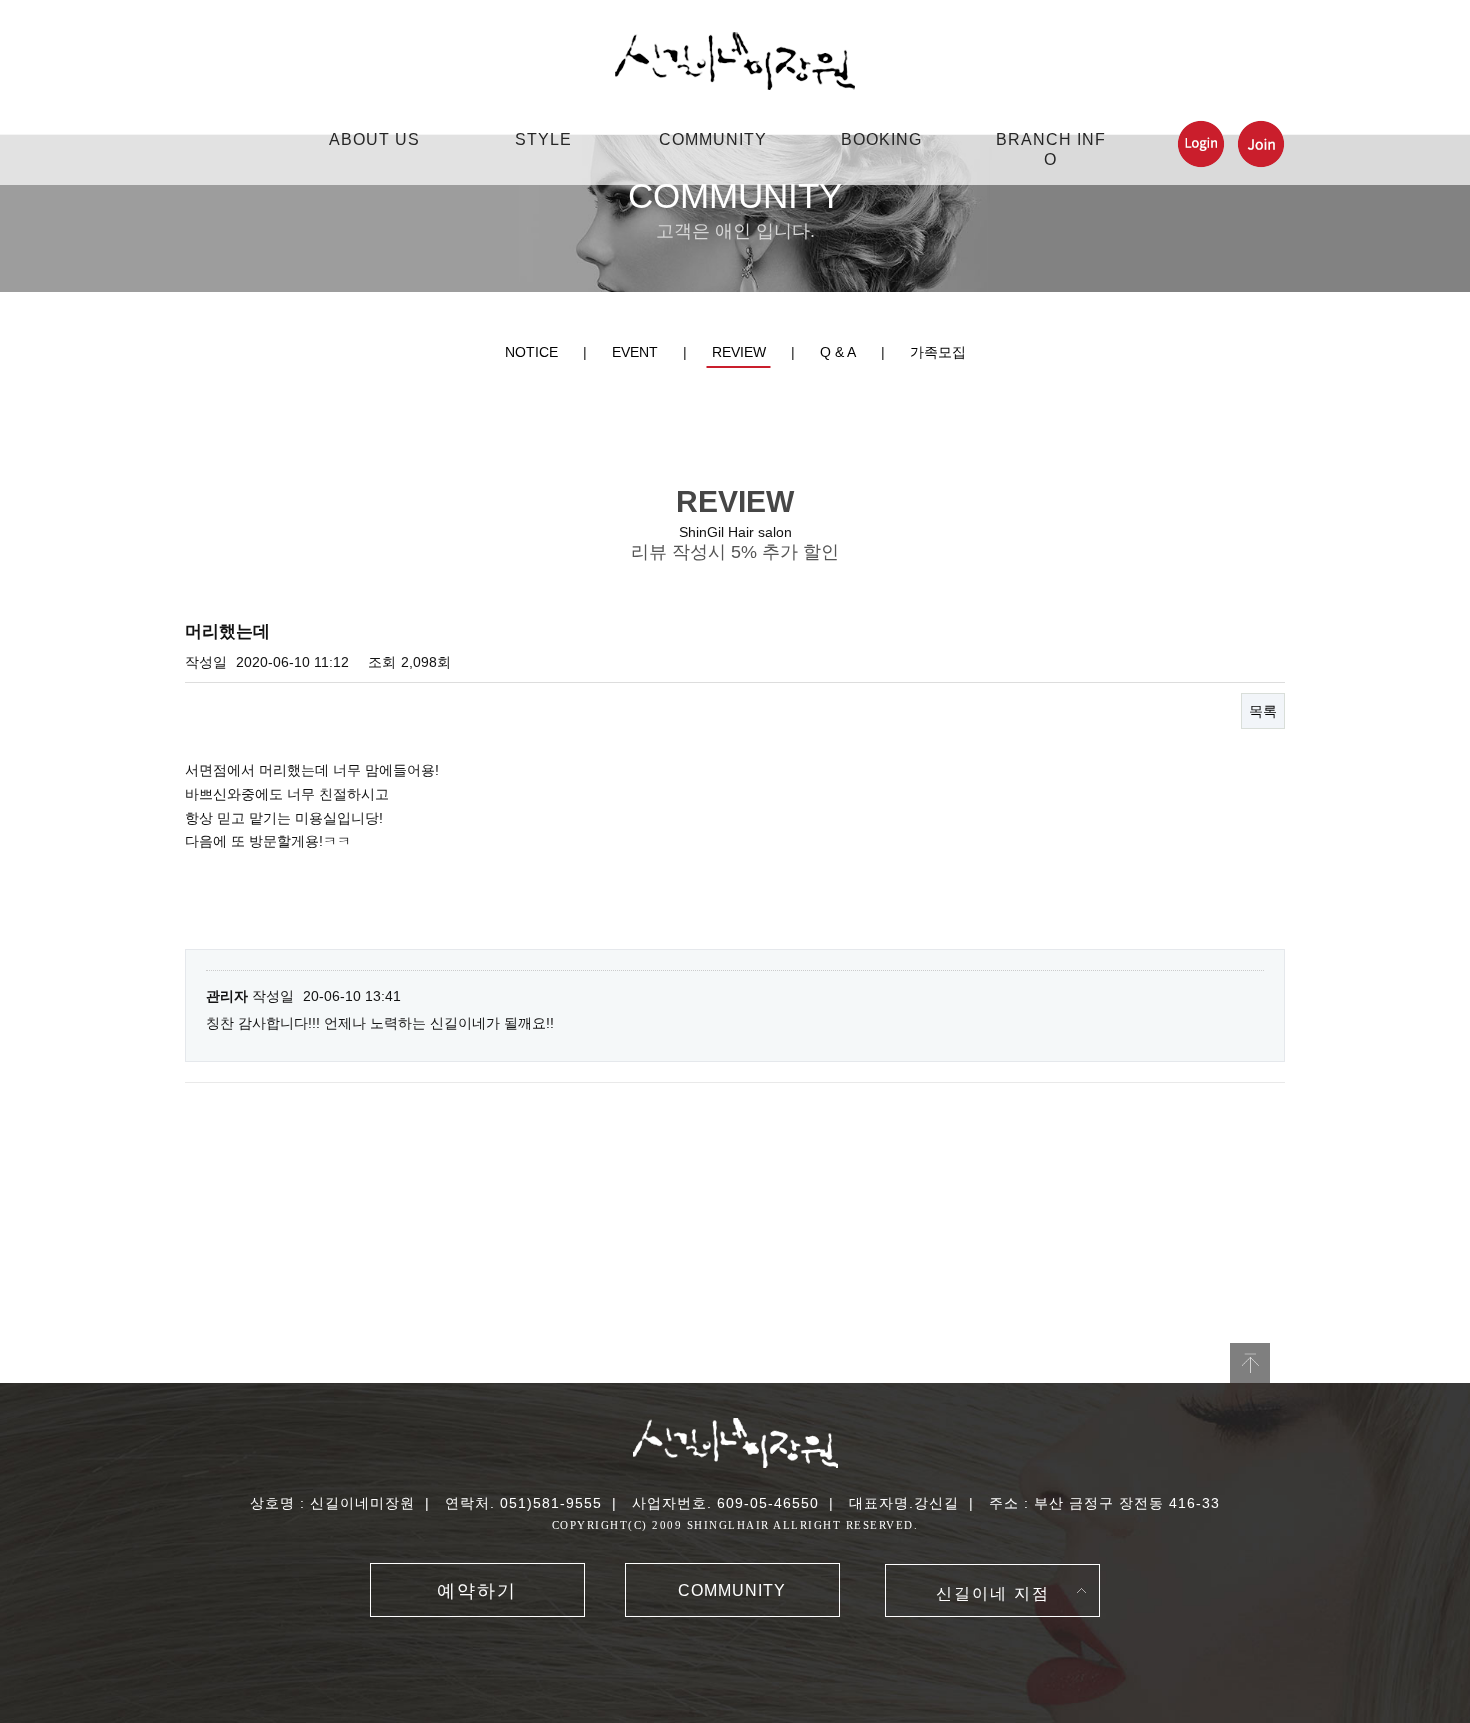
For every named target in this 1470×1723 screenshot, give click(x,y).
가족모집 (938, 352)
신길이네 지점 (993, 1593)
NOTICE (531, 352)
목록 (1263, 711)
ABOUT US (374, 139)
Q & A (838, 352)
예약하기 (477, 1591)
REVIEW (739, 352)
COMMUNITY (713, 139)
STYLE (543, 139)
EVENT (635, 352)
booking (881, 139)
